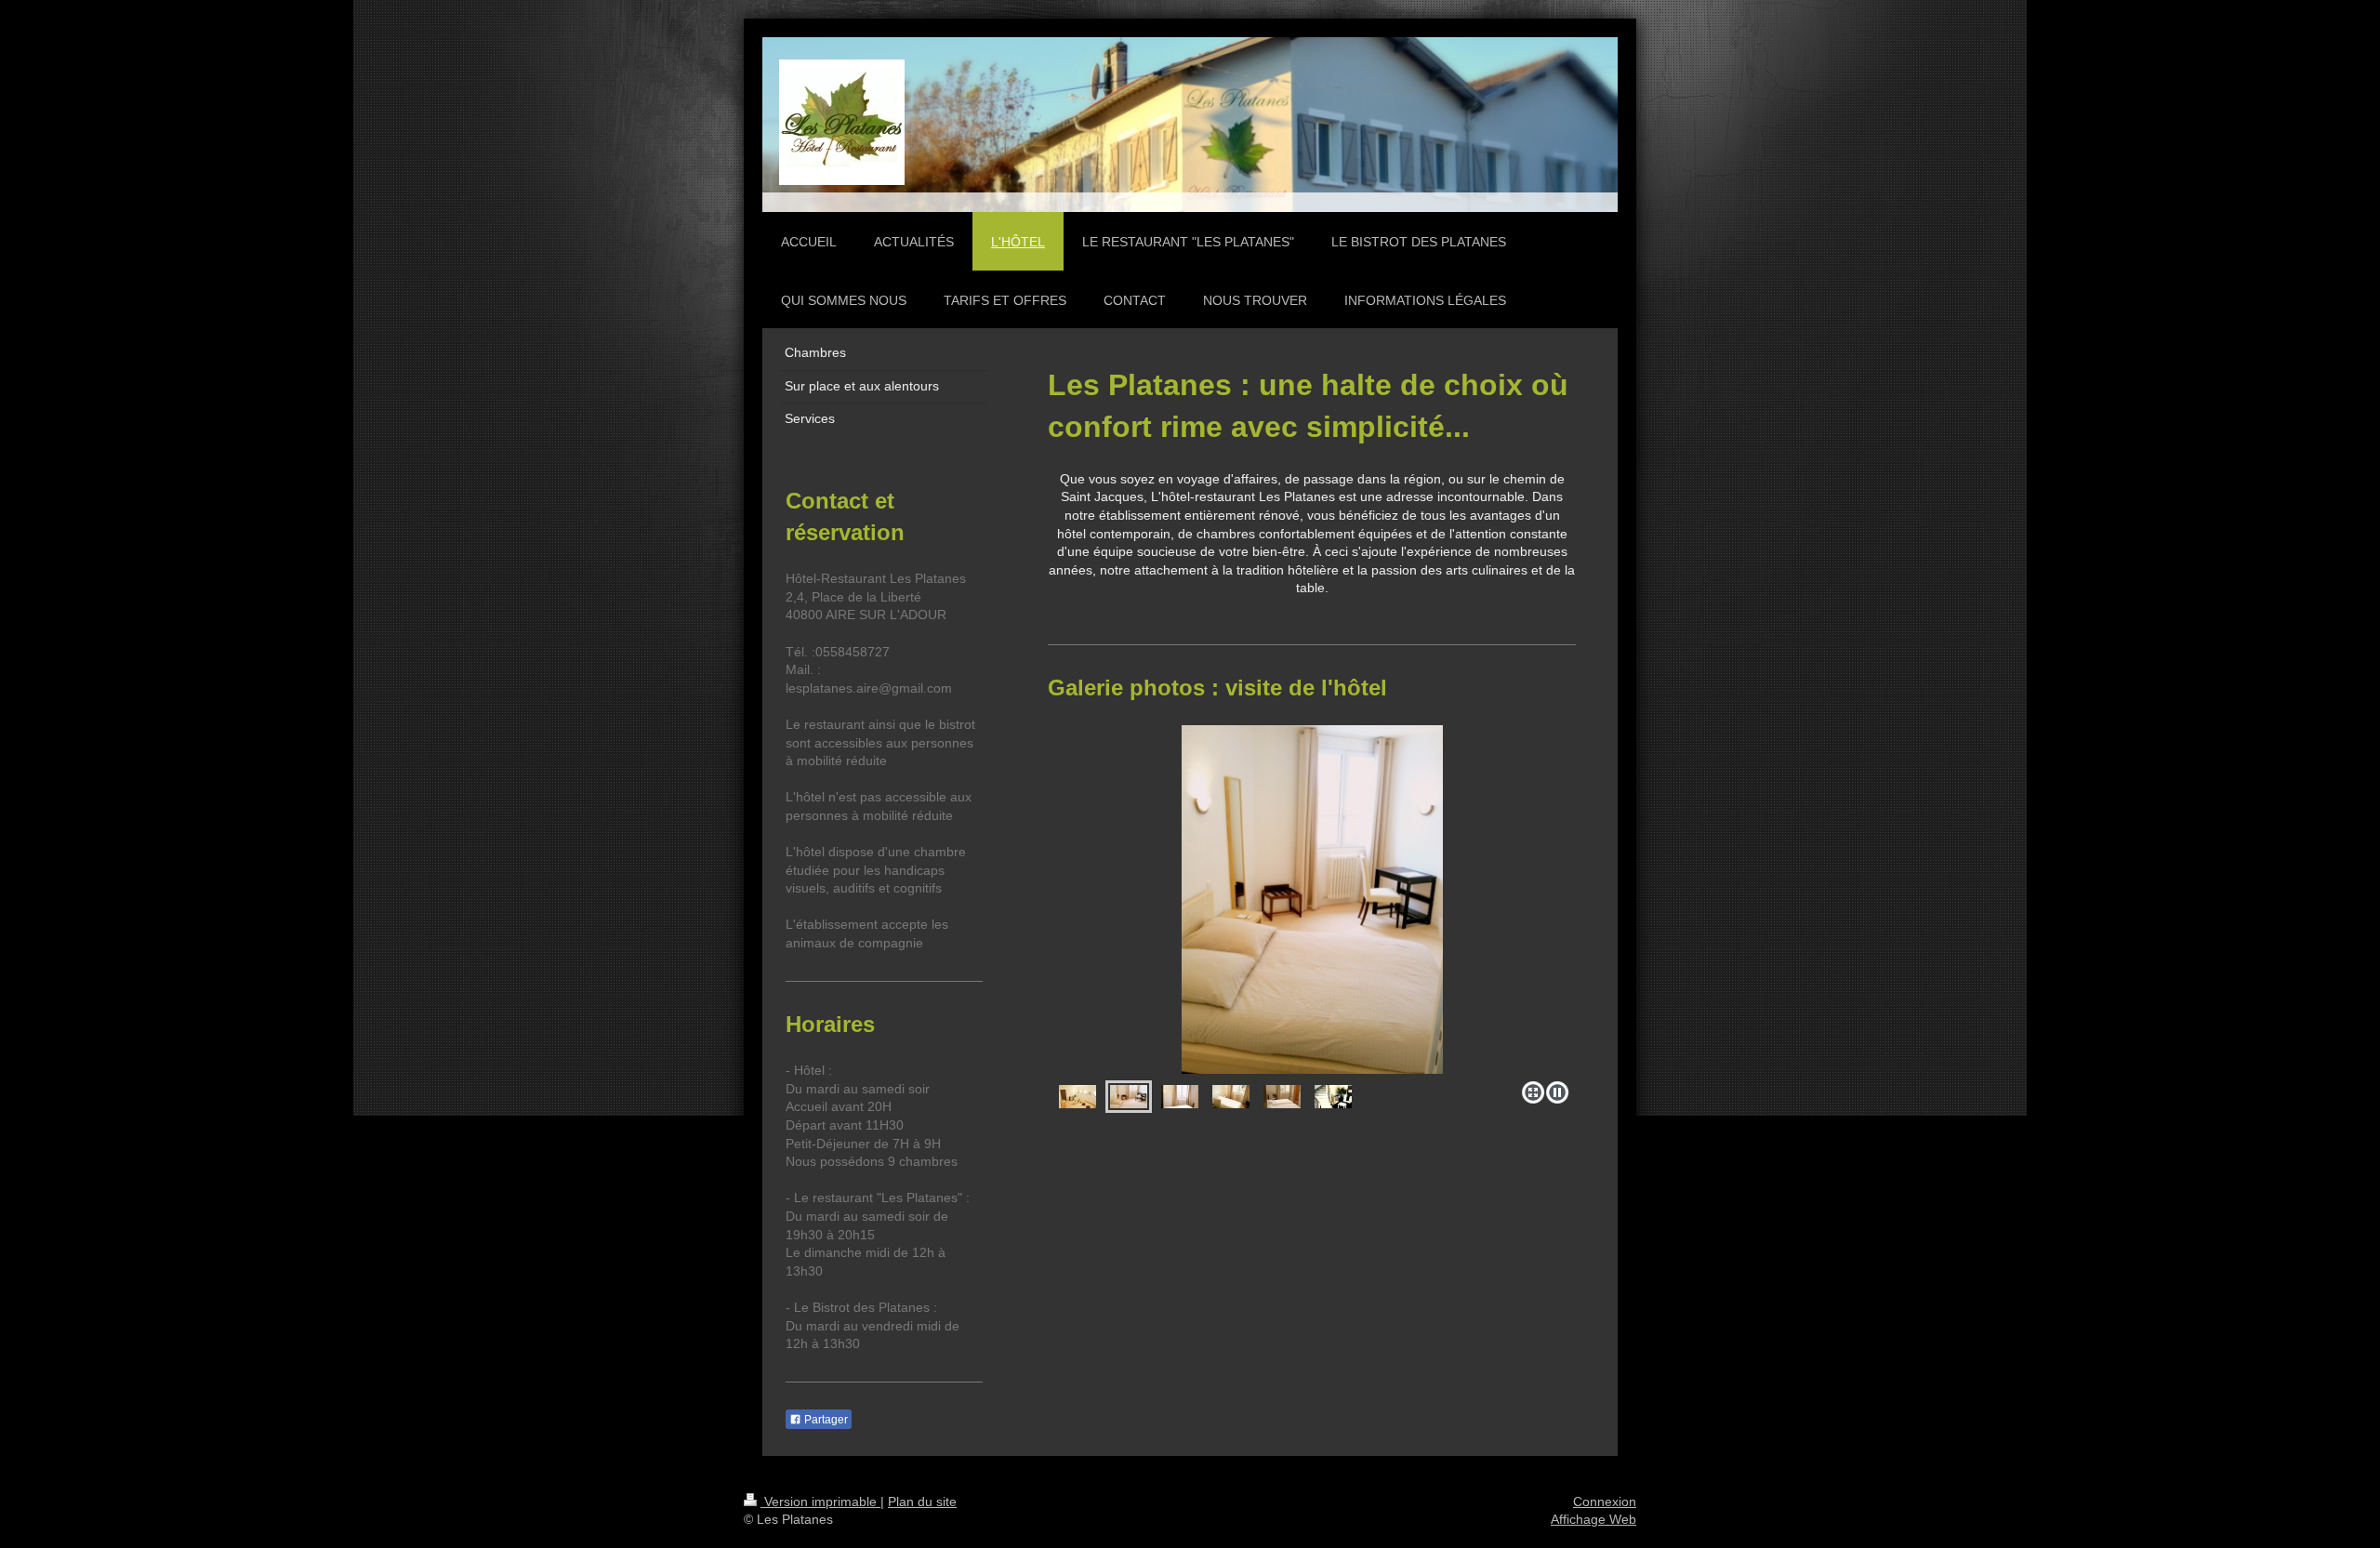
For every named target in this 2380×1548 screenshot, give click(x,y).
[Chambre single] (1180, 1097)
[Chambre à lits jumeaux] (1282, 1097)
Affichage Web (1593, 1519)
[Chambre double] (1312, 900)
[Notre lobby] (1333, 1097)
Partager (825, 1420)
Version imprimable (820, 1502)
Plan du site (922, 1502)
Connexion (1605, 1502)
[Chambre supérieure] (1078, 1097)
